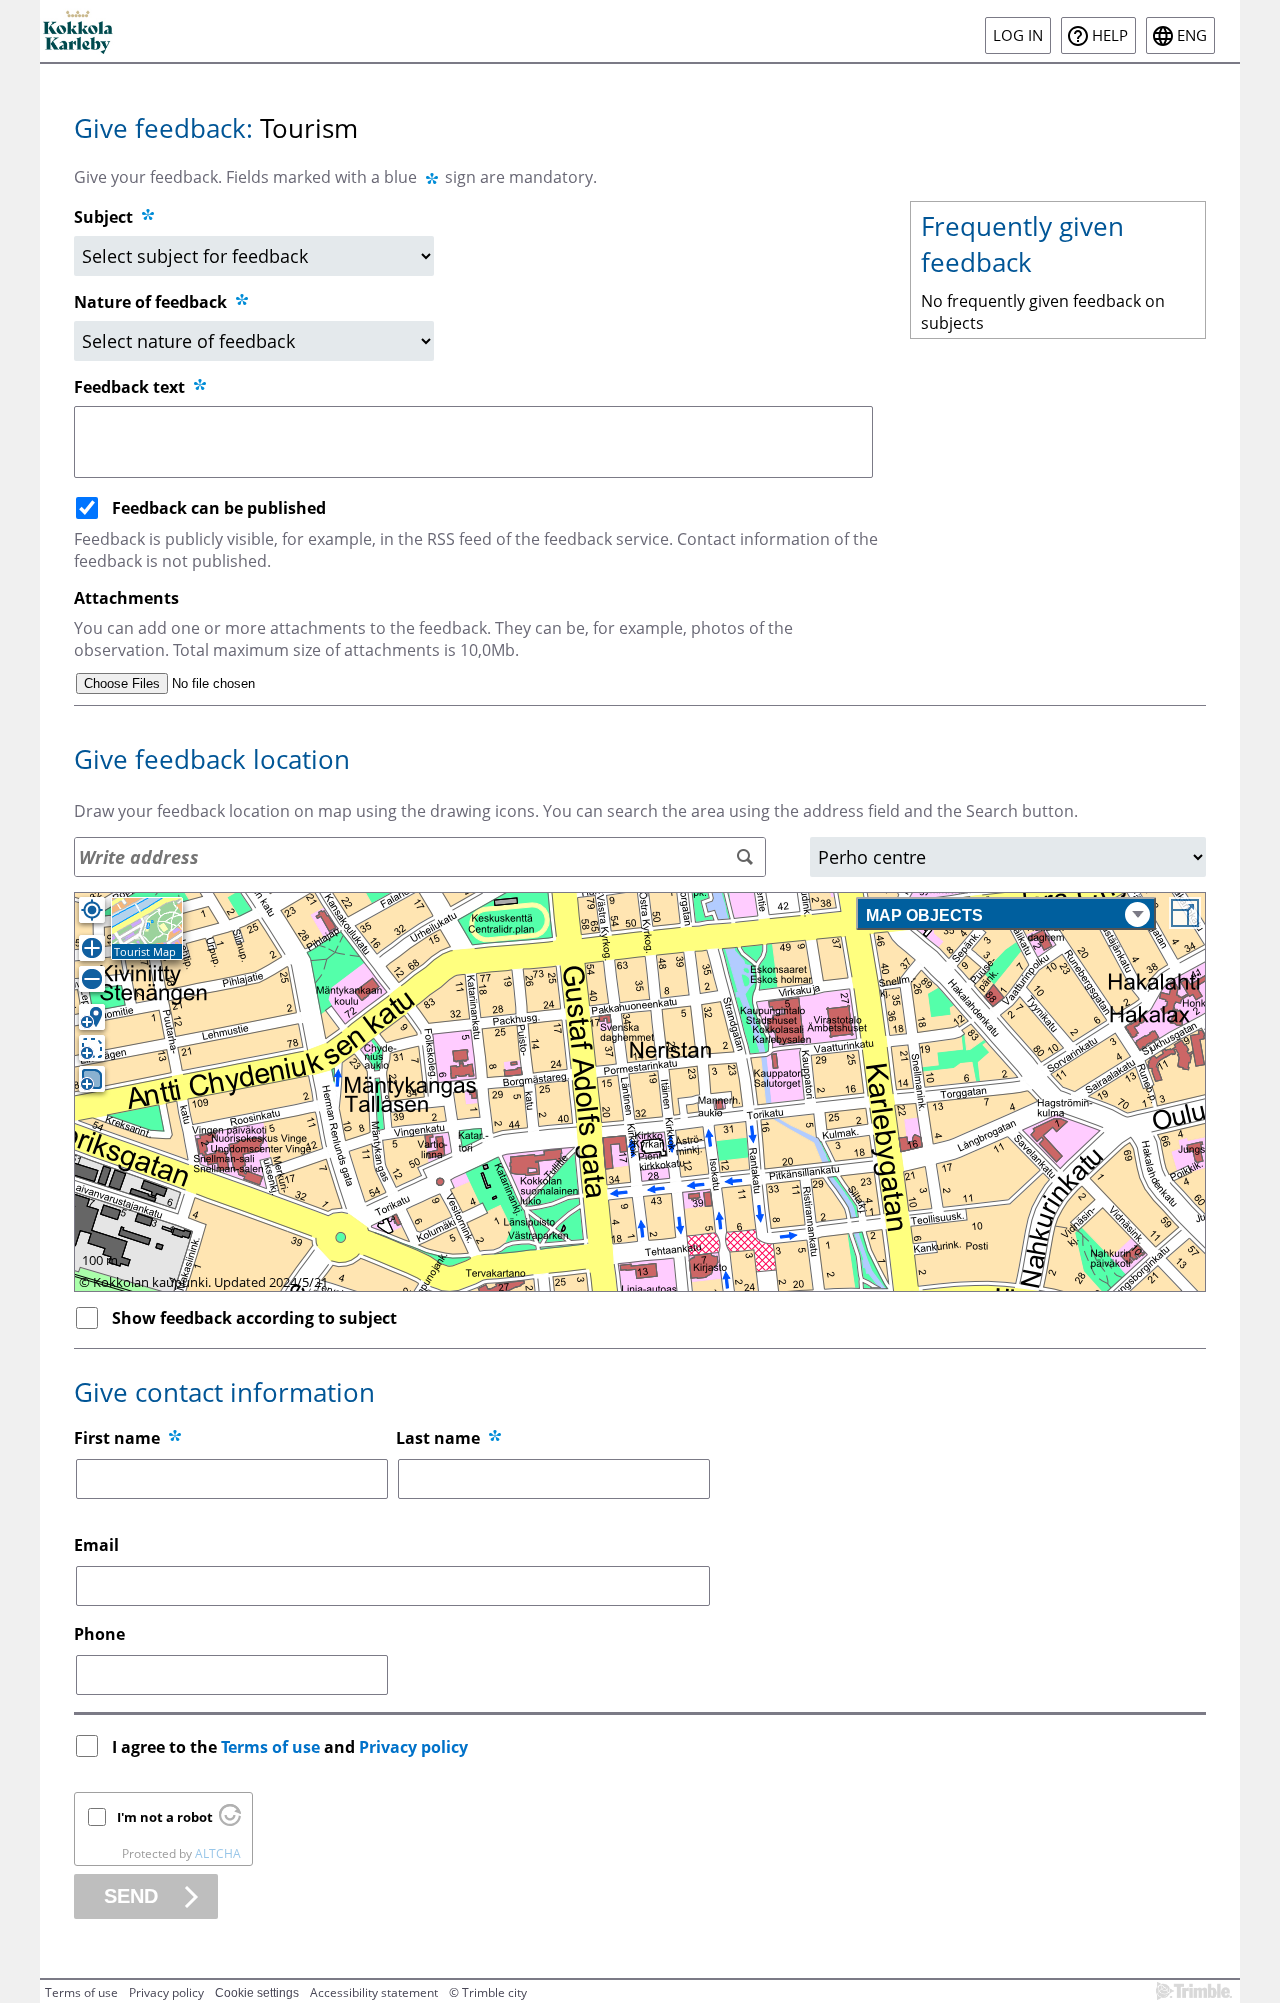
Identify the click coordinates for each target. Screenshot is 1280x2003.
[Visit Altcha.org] (230, 1821)
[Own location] (92, 910)
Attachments (126, 598)
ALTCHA (218, 1853)
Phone (99, 1634)
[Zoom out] (92, 979)
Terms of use (270, 1747)
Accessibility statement (374, 1992)
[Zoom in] (92, 948)
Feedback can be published (219, 508)
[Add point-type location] (92, 1017)
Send (131, 1896)
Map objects (924, 915)
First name (117, 1438)
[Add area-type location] (92, 1079)
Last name (438, 1438)
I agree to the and (290, 1747)
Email (96, 1545)
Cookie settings (257, 1993)
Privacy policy (413, 1747)
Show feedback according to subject (254, 1318)
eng (1192, 35)
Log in (1018, 35)
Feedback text (131, 387)
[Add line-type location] (92, 1048)
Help (1110, 35)
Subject (103, 217)
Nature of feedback (152, 302)
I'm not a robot (165, 1817)
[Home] (79, 31)
